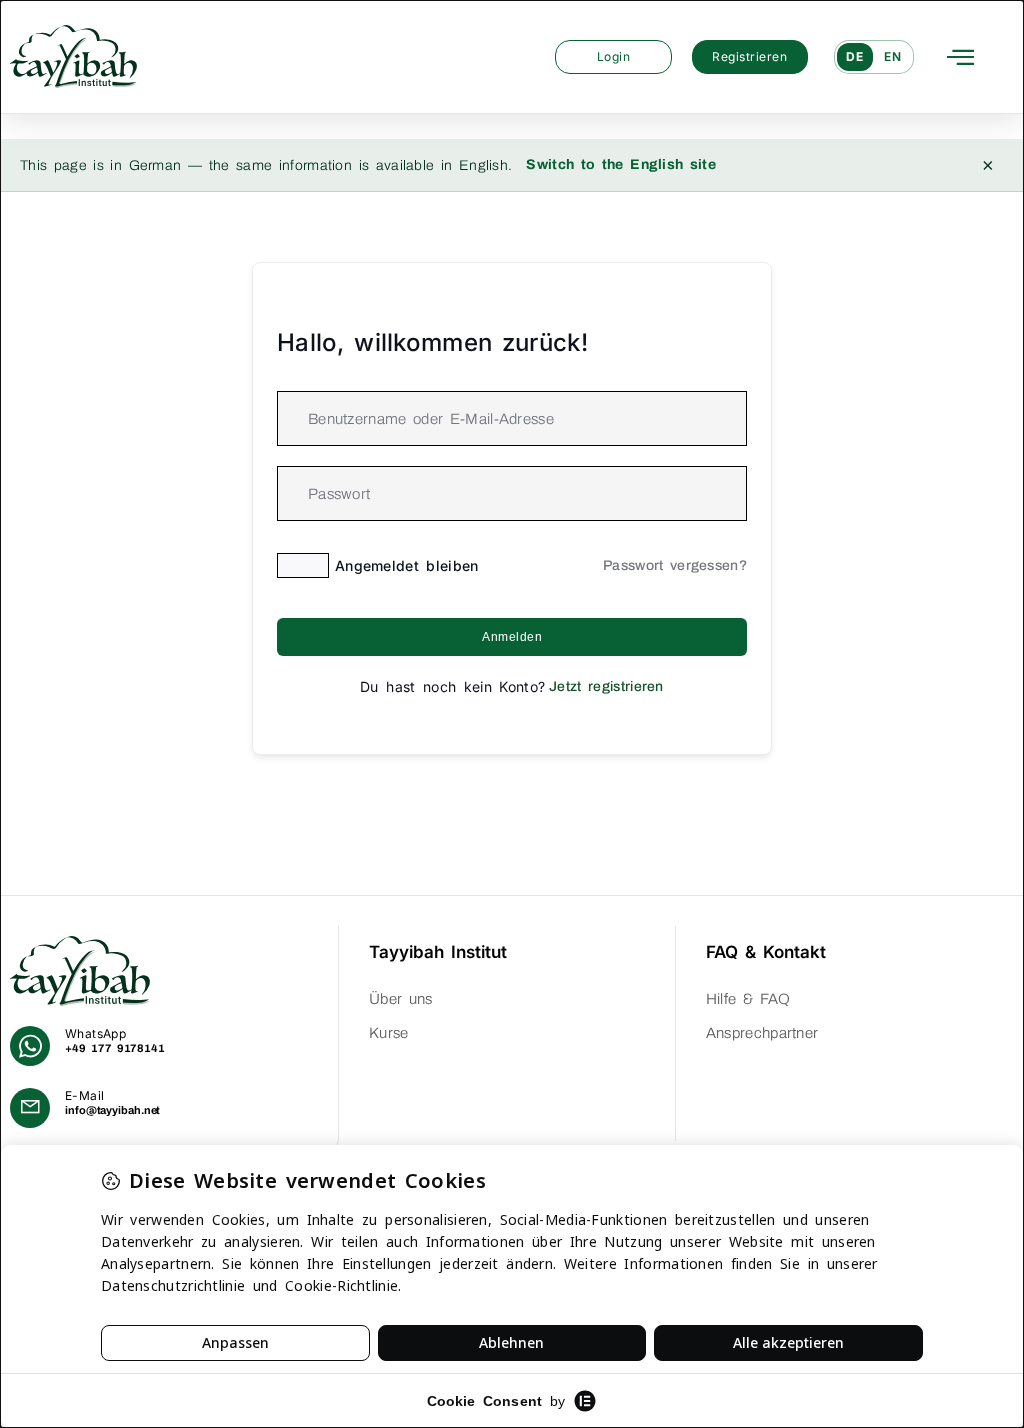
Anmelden (512, 637)
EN (893, 56)
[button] (960, 56)
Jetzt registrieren (606, 686)
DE (855, 56)
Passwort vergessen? (675, 565)
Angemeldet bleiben (407, 565)
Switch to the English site (621, 164)
